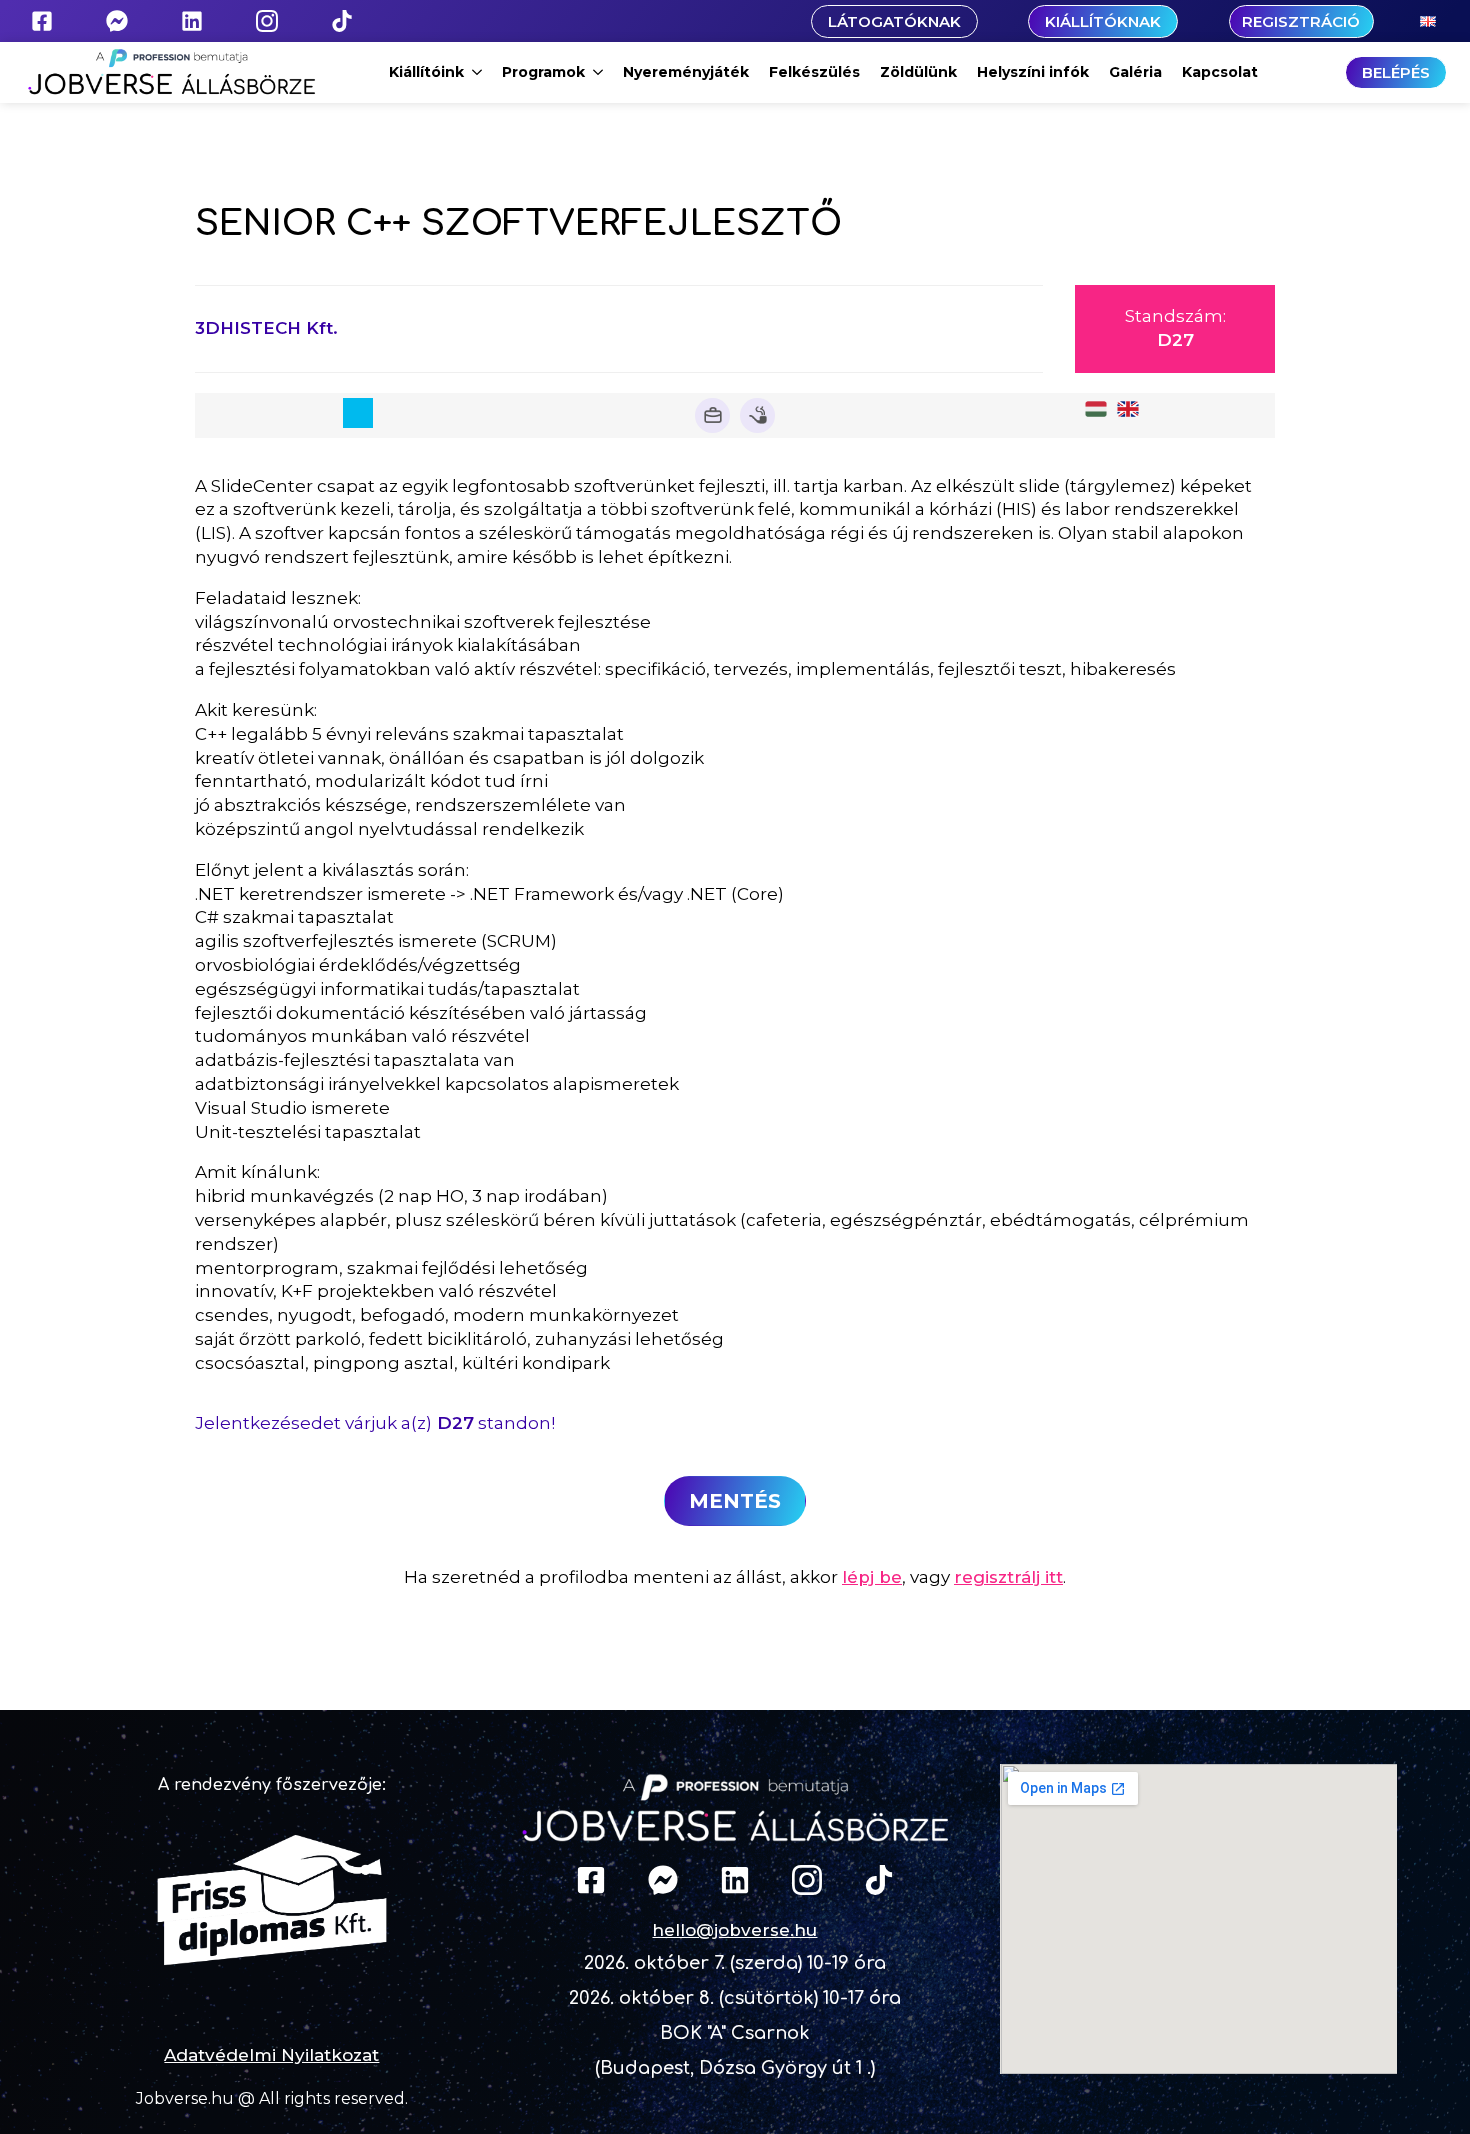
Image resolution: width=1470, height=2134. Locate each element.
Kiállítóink (426, 72)
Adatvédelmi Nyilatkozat (271, 2055)
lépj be (872, 1577)
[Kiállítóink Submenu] (478, 72)
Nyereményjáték (686, 72)
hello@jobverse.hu (734, 1930)
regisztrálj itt (1008, 1577)
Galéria (1135, 72)
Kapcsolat (1220, 72)
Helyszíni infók (1033, 72)
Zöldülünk (918, 72)
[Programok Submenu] (599, 72)
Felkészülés (814, 72)
